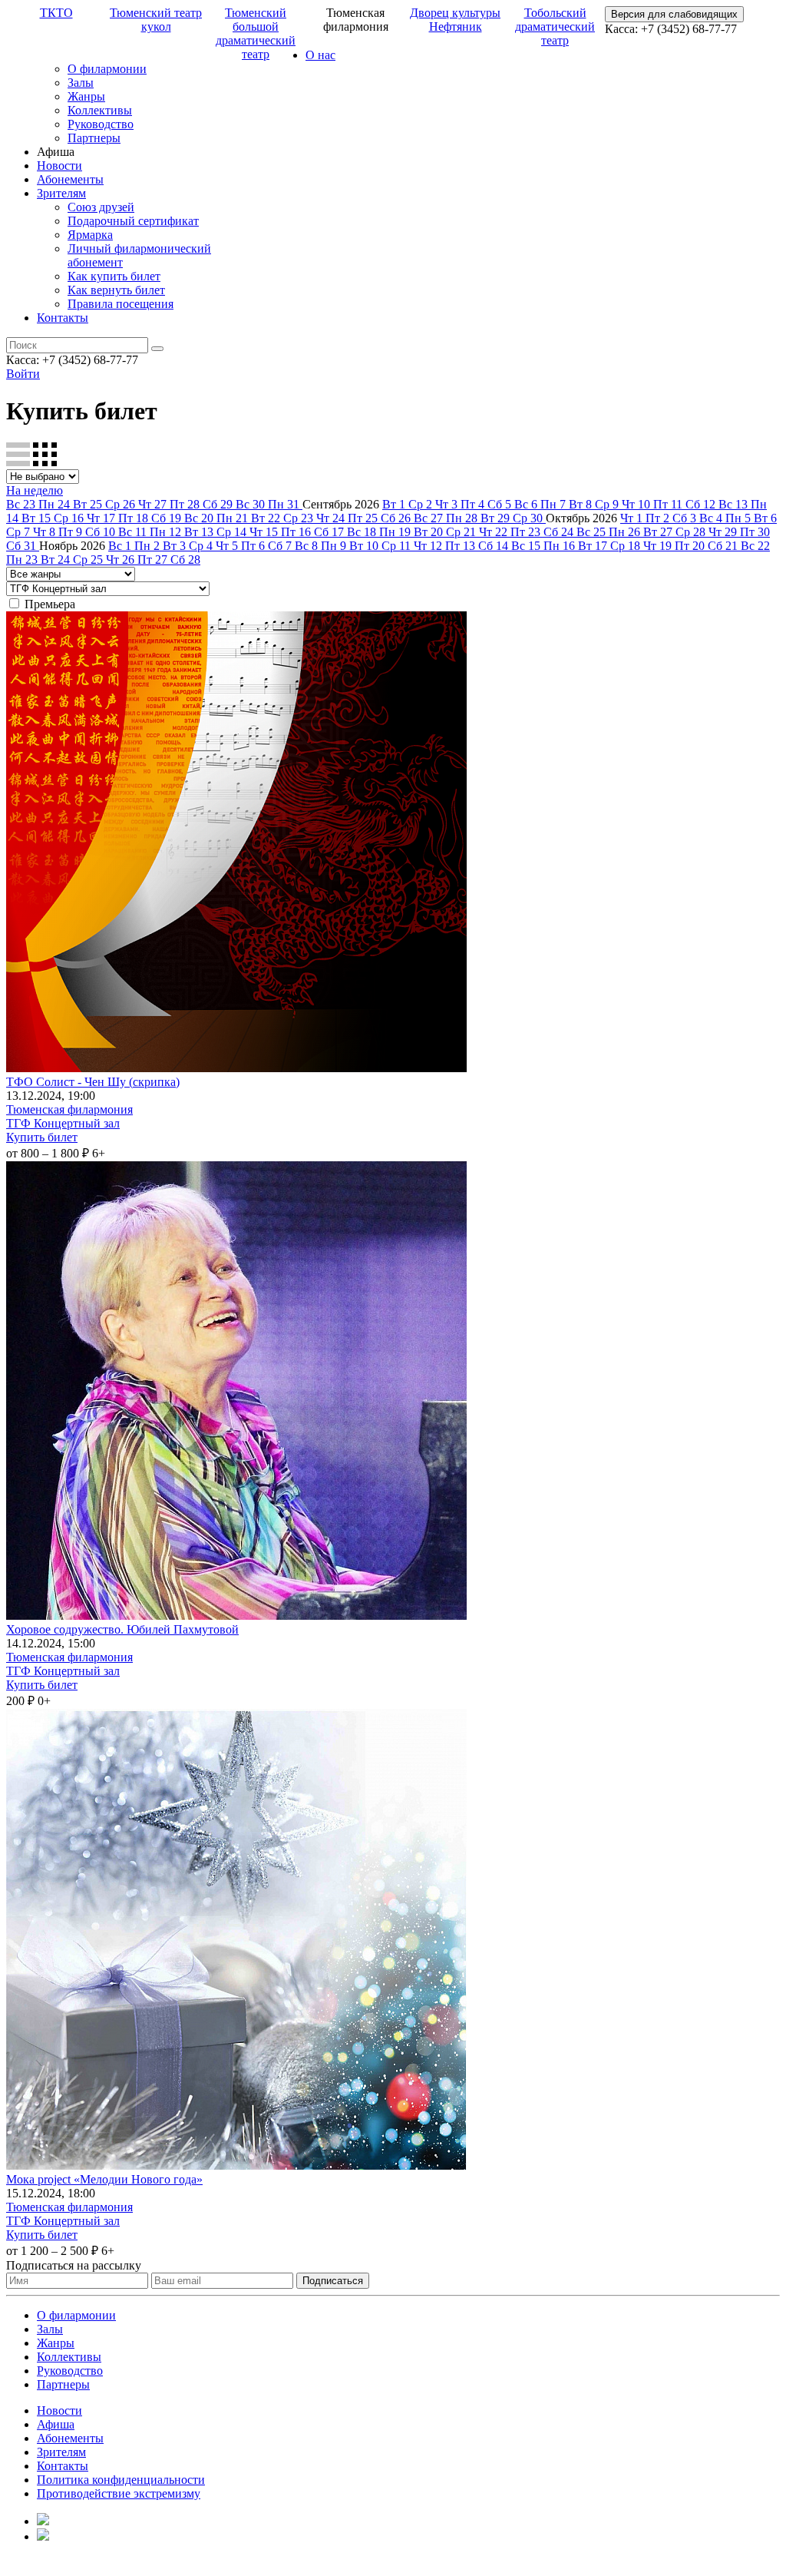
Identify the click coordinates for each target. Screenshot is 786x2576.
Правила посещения (121, 304)
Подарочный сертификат (133, 221)
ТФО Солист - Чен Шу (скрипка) (93, 1082)
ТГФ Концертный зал (63, 1123)
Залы (81, 83)
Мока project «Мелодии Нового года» (104, 2179)
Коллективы (100, 110)
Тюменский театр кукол (156, 20)
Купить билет (42, 1137)
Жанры (86, 96)
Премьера (50, 604)
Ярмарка (90, 235)
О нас (320, 55)
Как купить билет (114, 276)
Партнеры (94, 138)
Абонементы (70, 179)
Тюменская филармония (69, 1109)
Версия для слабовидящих (674, 14)
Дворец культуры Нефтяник (455, 20)
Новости (59, 166)
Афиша (56, 2424)
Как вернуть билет (116, 290)
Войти (23, 374)
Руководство (101, 124)
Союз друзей (101, 207)
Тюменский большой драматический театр (256, 33)
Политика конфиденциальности (121, 2480)
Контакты (63, 318)
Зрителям (61, 193)
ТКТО (56, 13)
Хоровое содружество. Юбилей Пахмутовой (122, 1629)
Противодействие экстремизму (119, 2493)
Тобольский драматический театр (555, 26)
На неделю (35, 490)
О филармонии (107, 69)
